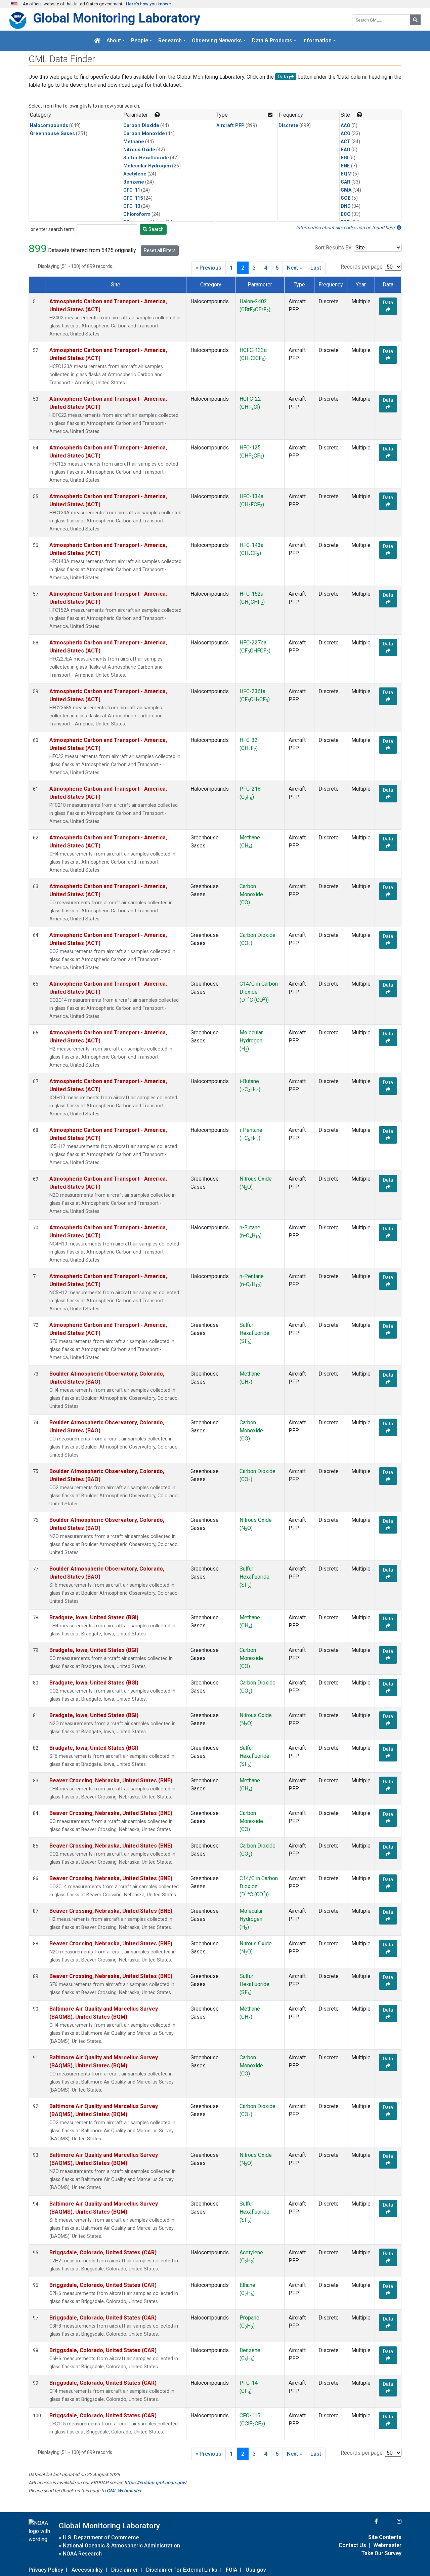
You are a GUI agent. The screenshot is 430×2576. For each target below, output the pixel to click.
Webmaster (387, 2545)
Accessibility (87, 2570)
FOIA (231, 2570)
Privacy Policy (46, 2570)
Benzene (134, 182)
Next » (294, 268)
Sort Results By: (334, 248)
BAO (346, 150)
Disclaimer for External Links (182, 2570)
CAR (346, 182)
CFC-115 (133, 198)
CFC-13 (132, 206)
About (114, 41)
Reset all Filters (160, 250)
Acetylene (135, 174)
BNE (345, 166)
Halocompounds (49, 126)
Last (316, 268)
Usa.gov (256, 2570)
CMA (346, 190)
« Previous (208, 268)
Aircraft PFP (230, 126)
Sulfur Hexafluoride (146, 158)
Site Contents (385, 2537)
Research (170, 41)
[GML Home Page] (97, 41)
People (140, 41)
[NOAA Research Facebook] (367, 2521)
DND (346, 206)
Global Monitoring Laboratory (117, 18)
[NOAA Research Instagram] (390, 2521)
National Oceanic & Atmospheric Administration (121, 2546)
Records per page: (362, 267)
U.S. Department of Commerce (101, 2538)
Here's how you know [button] (147, 4)
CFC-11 (132, 190)
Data (388, 303)
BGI (345, 158)
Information (317, 41)
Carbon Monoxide (144, 134)
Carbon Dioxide (141, 126)
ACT (346, 142)
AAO (346, 126)
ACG (346, 134)
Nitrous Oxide (139, 150)
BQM (346, 174)
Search (156, 229)
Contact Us (352, 2545)
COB (346, 198)
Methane (134, 142)
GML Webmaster (124, 2491)
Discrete (288, 126)
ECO (346, 214)
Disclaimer (124, 2570)
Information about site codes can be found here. (346, 228)
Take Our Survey (381, 2553)
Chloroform (137, 214)
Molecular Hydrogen (147, 166)
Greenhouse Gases (52, 134)
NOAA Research (82, 2554)
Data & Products (272, 41)
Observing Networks (217, 41)
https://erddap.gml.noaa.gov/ (155, 2483)
